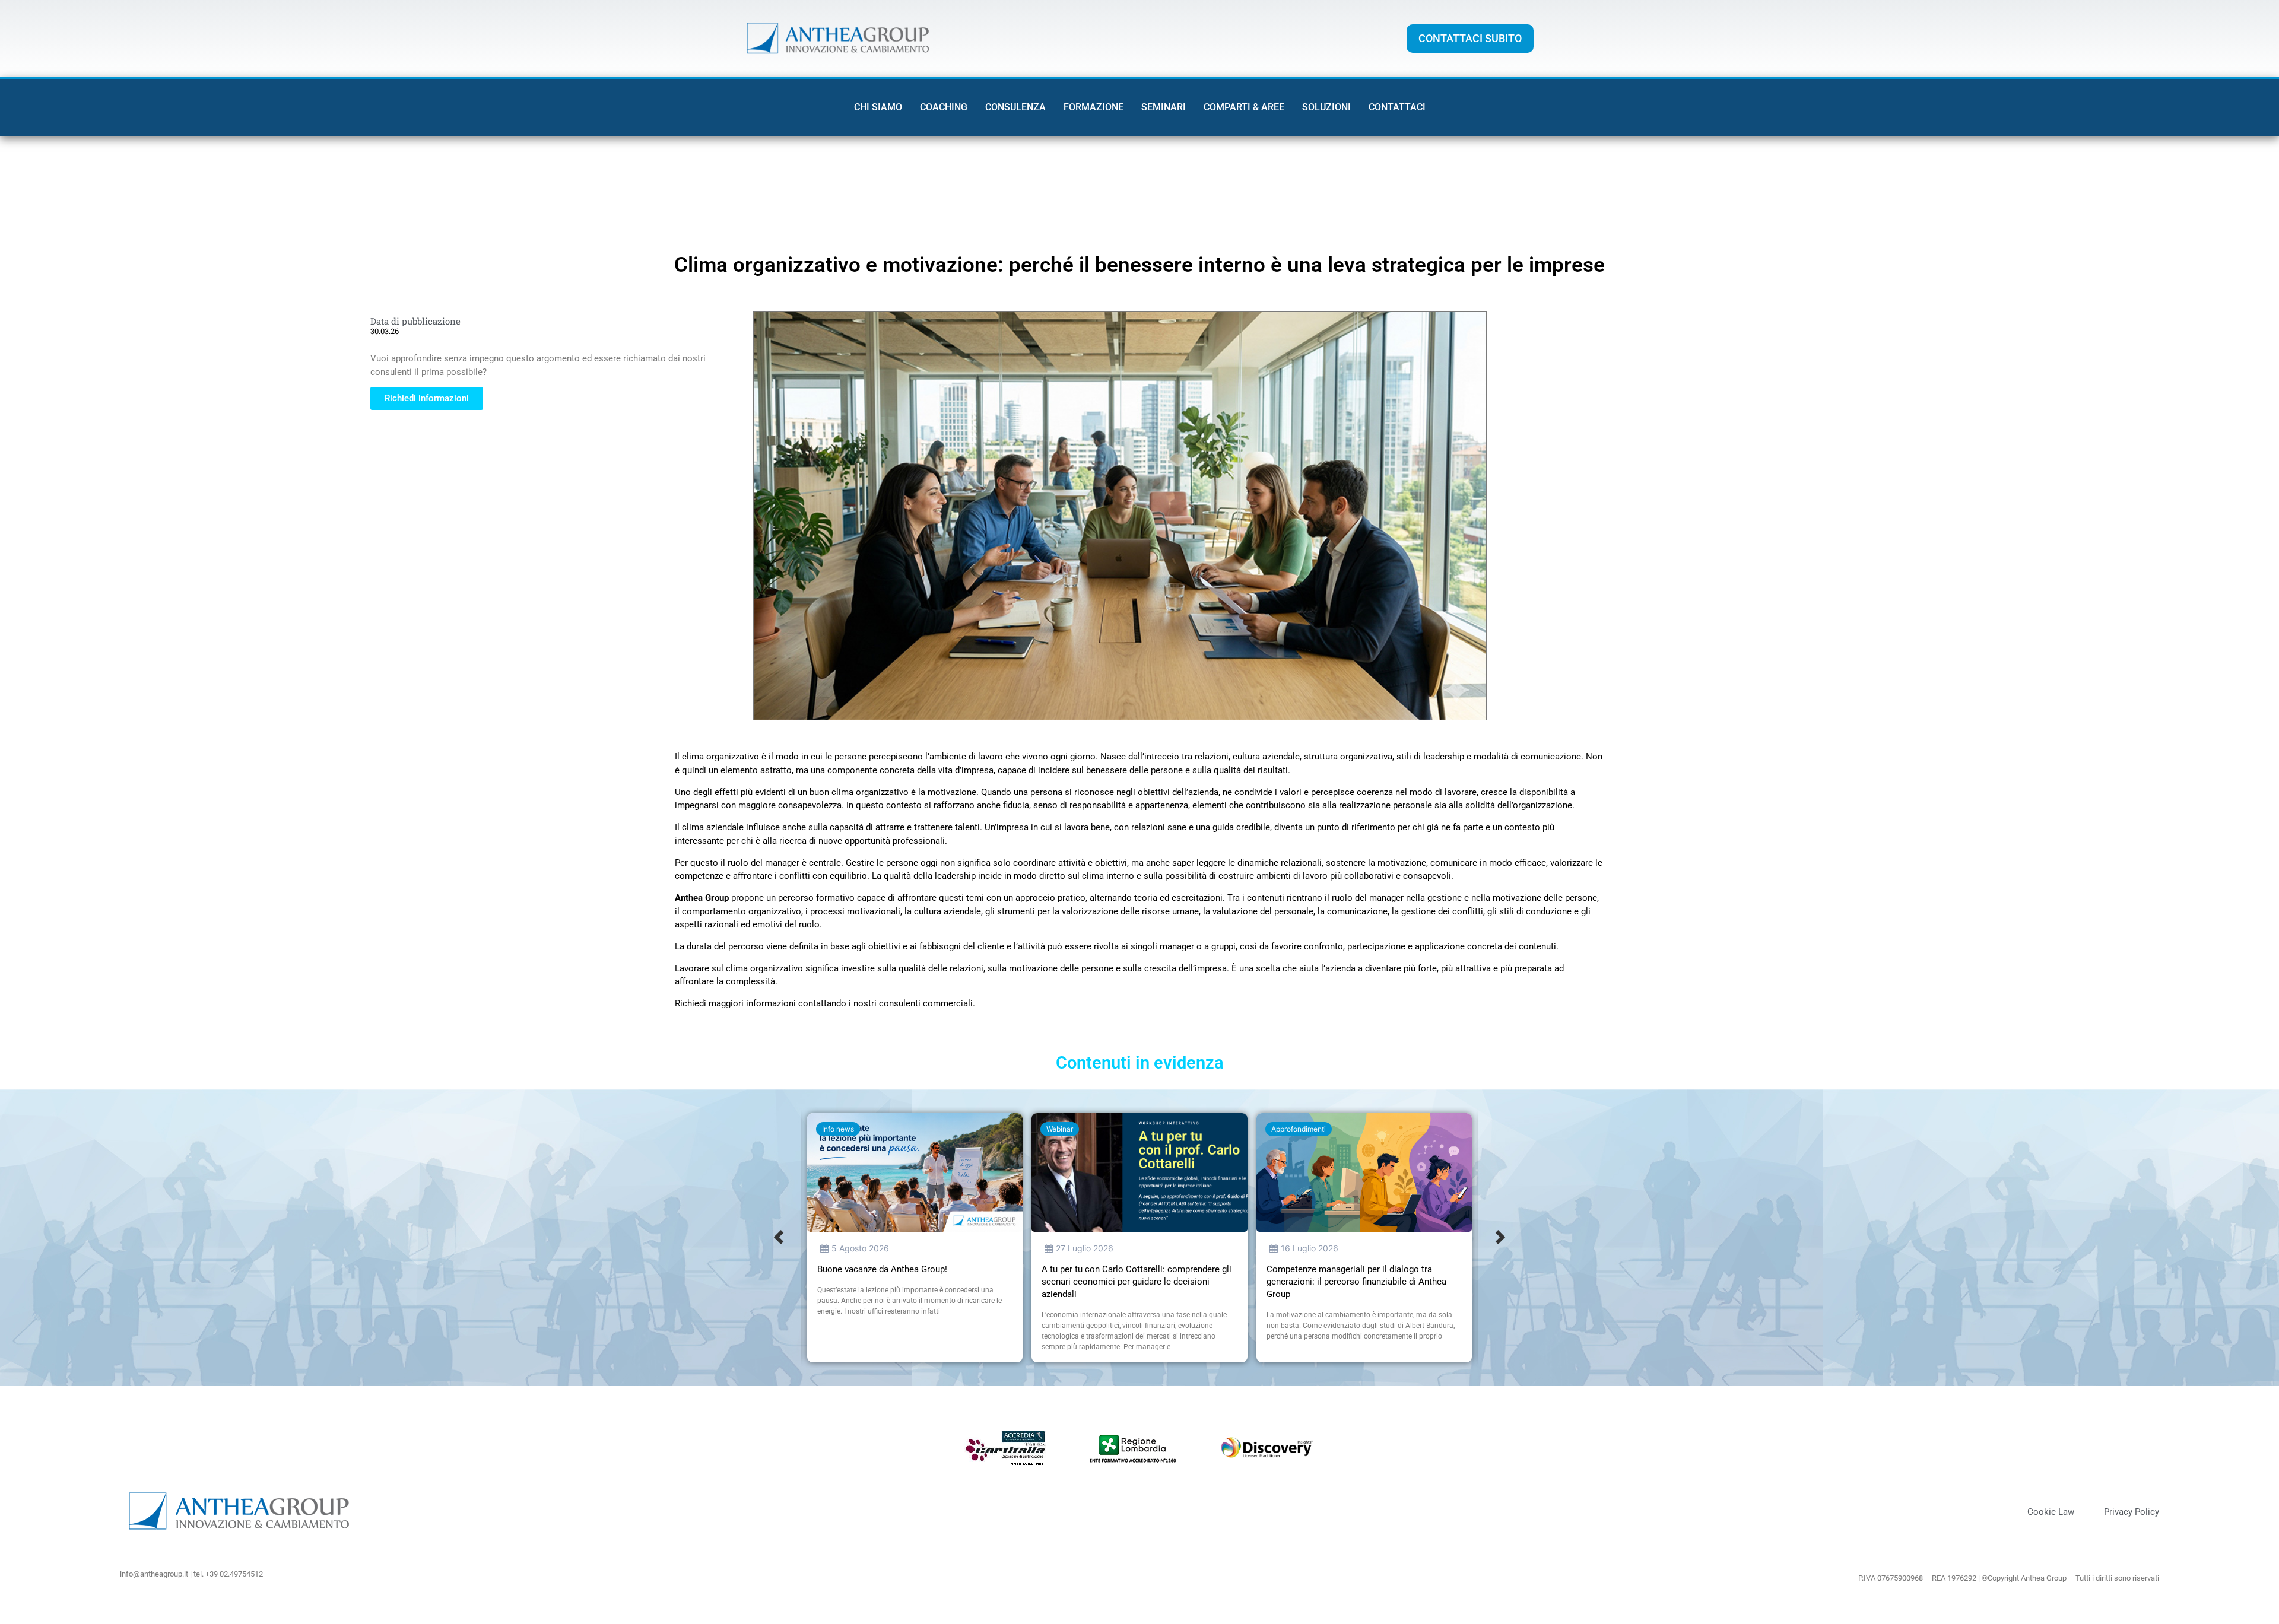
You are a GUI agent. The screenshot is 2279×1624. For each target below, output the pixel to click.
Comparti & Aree (1244, 107)
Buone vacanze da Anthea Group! (882, 1269)
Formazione (1094, 107)
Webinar (1060, 1129)
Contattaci (1397, 107)
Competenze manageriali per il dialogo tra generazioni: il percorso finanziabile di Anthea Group (1356, 1282)
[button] (779, 1238)
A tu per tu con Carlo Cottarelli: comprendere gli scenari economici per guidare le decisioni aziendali (1137, 1282)
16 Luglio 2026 (1310, 1248)
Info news (838, 1129)
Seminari (1164, 107)
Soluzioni (1326, 107)
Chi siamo (878, 107)
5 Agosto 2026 (860, 1248)
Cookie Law (2051, 1512)
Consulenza (1015, 107)
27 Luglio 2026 (1085, 1248)
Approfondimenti (1299, 1129)
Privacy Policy (2132, 1512)
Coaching (944, 107)
